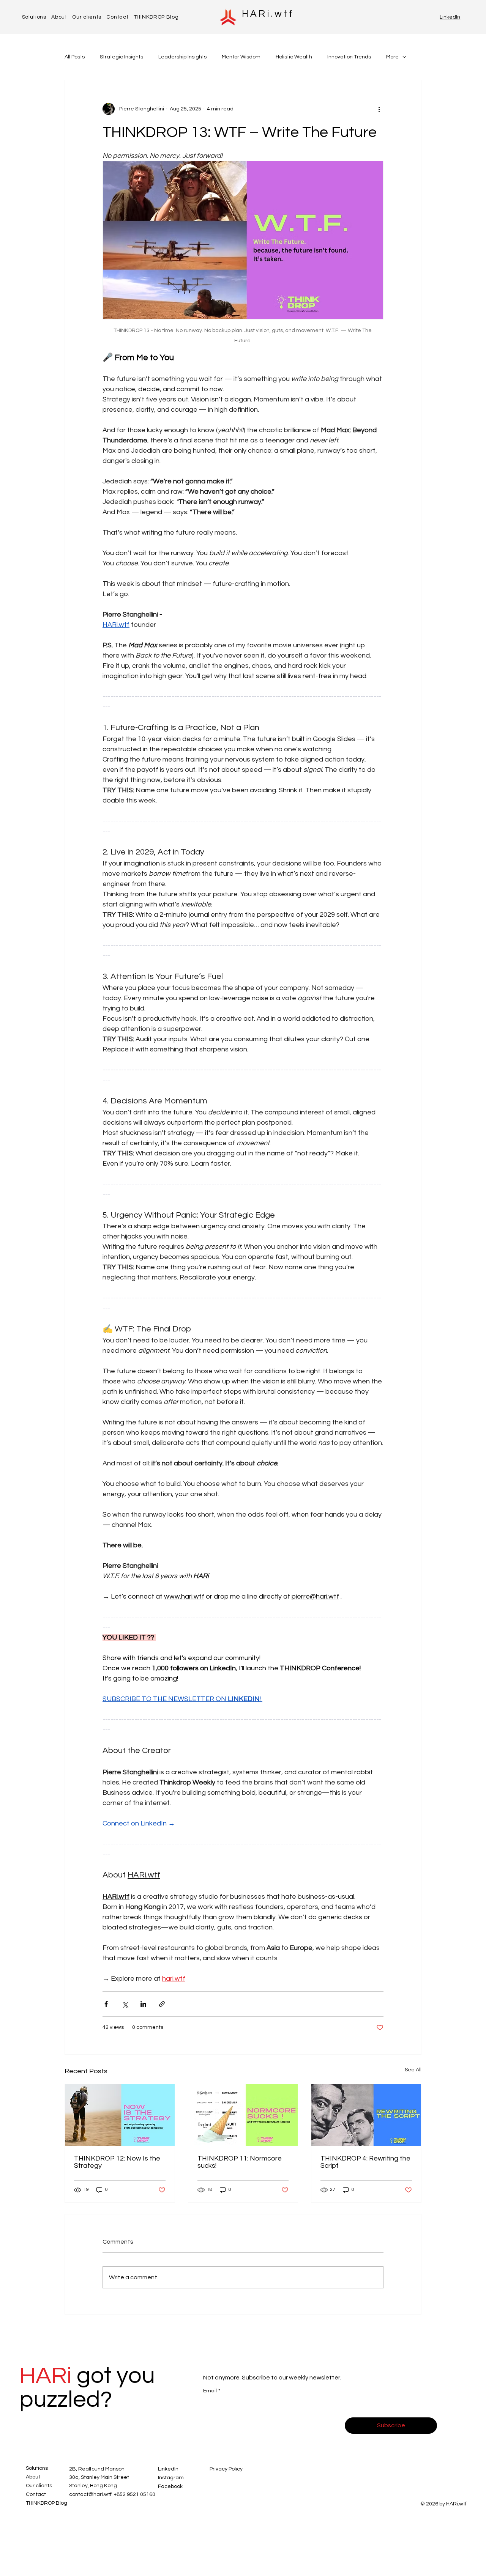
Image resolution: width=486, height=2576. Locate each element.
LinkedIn (450, 17)
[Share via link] (162, 2004)
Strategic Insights (121, 57)
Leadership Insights (182, 57)
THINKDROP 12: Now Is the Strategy (117, 2162)
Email (212, 2391)
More (392, 57)
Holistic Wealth (294, 57)
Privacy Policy (226, 2469)
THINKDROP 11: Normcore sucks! (240, 2162)
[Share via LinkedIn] (143, 2004)
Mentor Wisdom (241, 57)
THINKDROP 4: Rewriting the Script (365, 2162)
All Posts (75, 57)
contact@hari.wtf (90, 2494)
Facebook (170, 2486)
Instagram (171, 2478)
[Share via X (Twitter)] (125, 2004)
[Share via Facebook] (106, 2004)
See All (413, 2070)
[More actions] (379, 109)
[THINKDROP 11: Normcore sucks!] (243, 2115)
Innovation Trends (349, 57)
